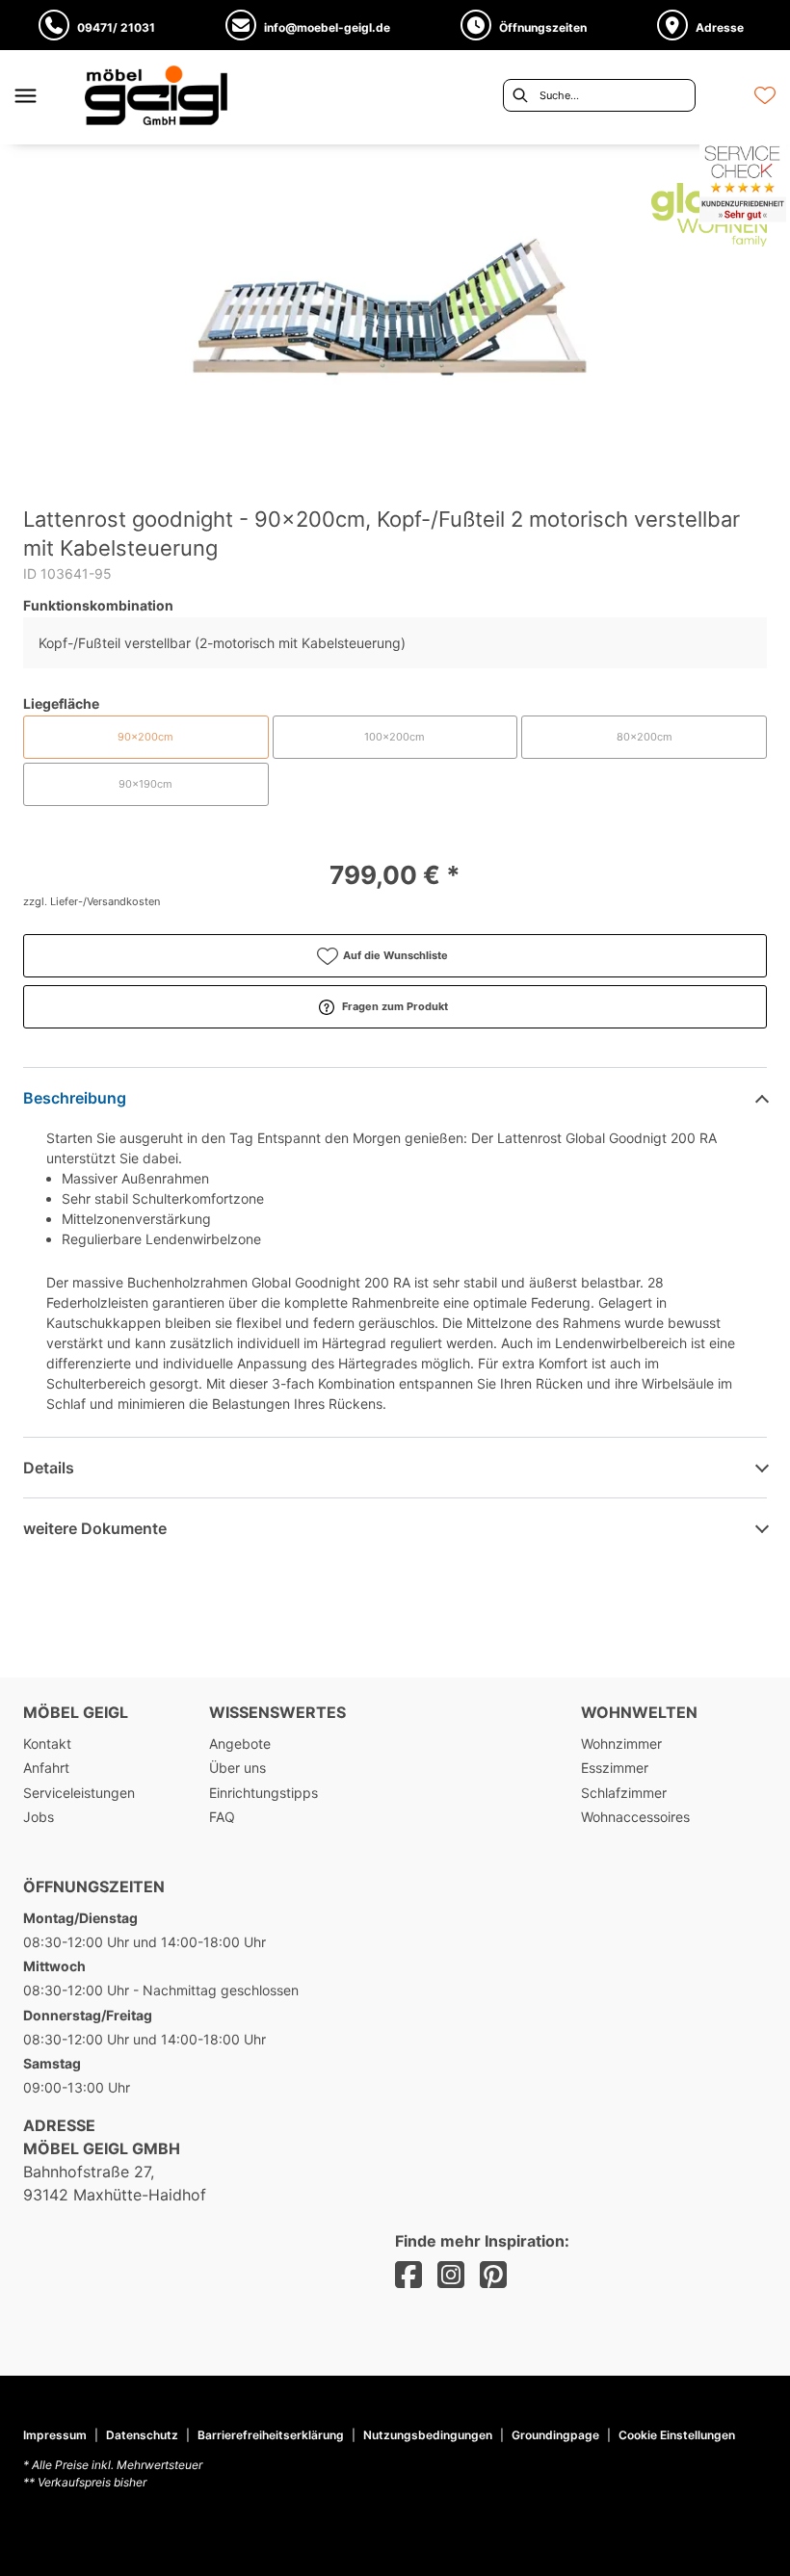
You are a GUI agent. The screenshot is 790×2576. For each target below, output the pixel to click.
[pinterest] (493, 2275)
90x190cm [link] (145, 784)
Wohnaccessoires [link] (635, 1817)
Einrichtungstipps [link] (263, 1793)
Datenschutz (142, 2435)
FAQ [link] (222, 1817)
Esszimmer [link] (615, 1768)
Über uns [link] (237, 1768)
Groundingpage (555, 2435)
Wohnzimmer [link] (621, 1743)
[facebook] (408, 2275)
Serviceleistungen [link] (79, 1793)
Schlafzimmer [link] (624, 1793)
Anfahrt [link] (46, 1768)
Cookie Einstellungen (677, 2435)
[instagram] (451, 2275)
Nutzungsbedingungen (428, 2435)
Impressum (55, 2435)
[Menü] (25, 95)
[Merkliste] (765, 95)
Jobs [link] (39, 1817)
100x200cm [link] (395, 737)
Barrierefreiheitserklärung (271, 2435)
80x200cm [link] (645, 737)
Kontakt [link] (47, 1743)
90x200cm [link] (145, 737)
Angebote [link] (240, 1743)
